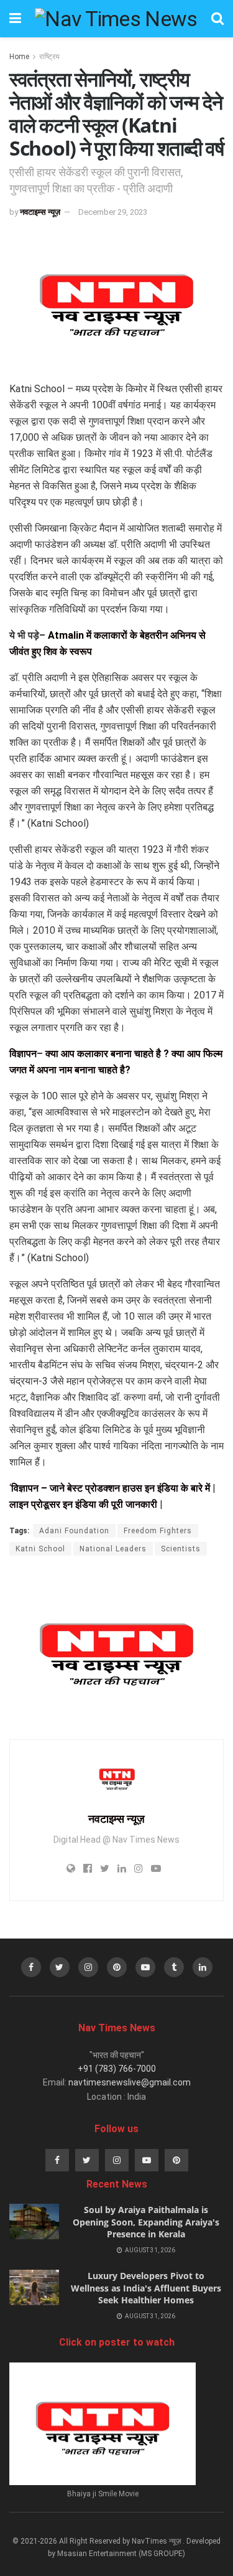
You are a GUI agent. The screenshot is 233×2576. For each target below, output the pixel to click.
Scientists (181, 1549)
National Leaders (113, 1549)
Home (19, 57)
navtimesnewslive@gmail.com (130, 2082)
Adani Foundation (74, 1531)
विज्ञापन (23, 1054)
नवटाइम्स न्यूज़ (40, 212)
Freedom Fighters (158, 1531)
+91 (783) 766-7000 (117, 2069)
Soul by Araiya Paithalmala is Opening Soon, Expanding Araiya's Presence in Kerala (146, 2222)
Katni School (40, 1549)
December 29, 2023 (113, 212)
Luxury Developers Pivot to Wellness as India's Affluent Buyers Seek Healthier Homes (146, 2288)
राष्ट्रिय (49, 57)
